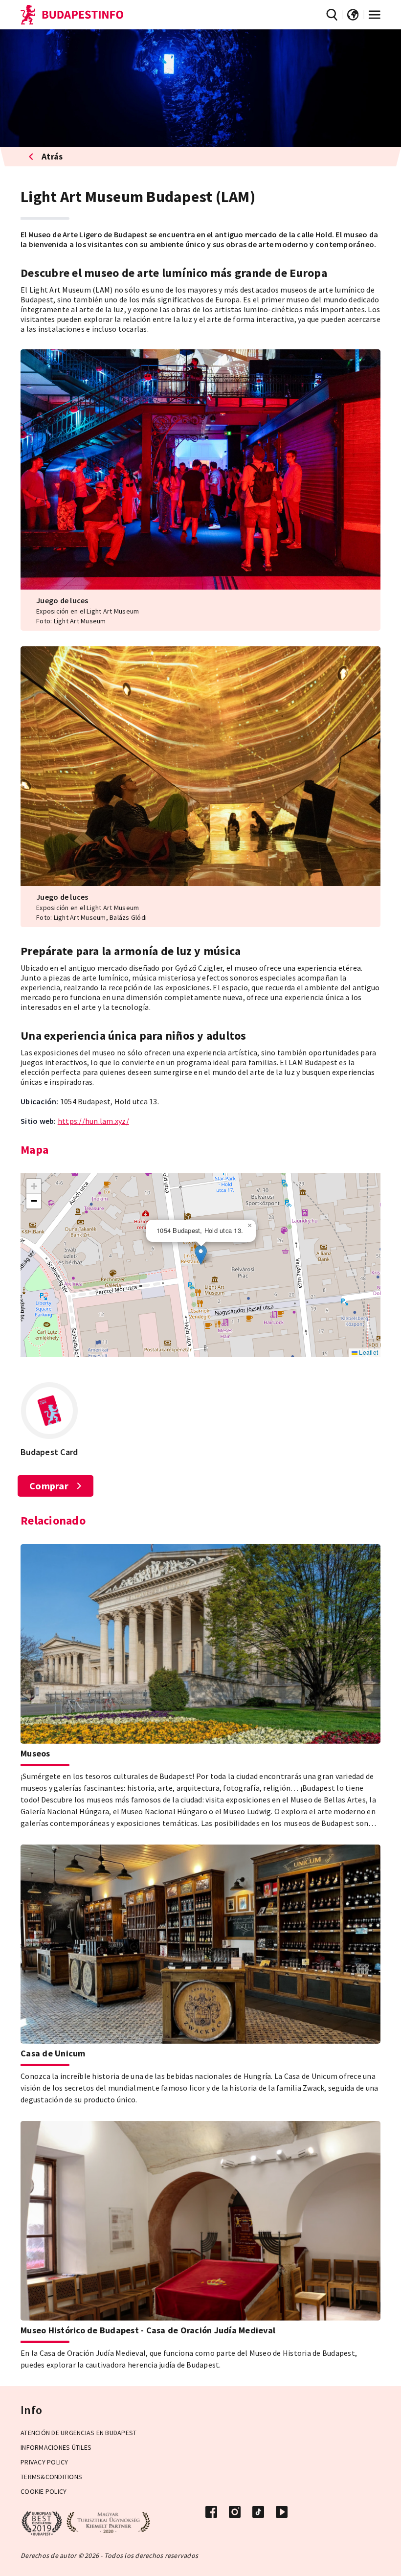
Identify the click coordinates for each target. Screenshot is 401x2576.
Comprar (49, 1486)
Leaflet (368, 1352)
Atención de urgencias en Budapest (78, 2433)
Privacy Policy (45, 2462)
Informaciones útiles (56, 2447)
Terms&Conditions (51, 2477)
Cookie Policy (44, 2491)
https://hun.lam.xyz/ (93, 1121)
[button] (201, 1255)
